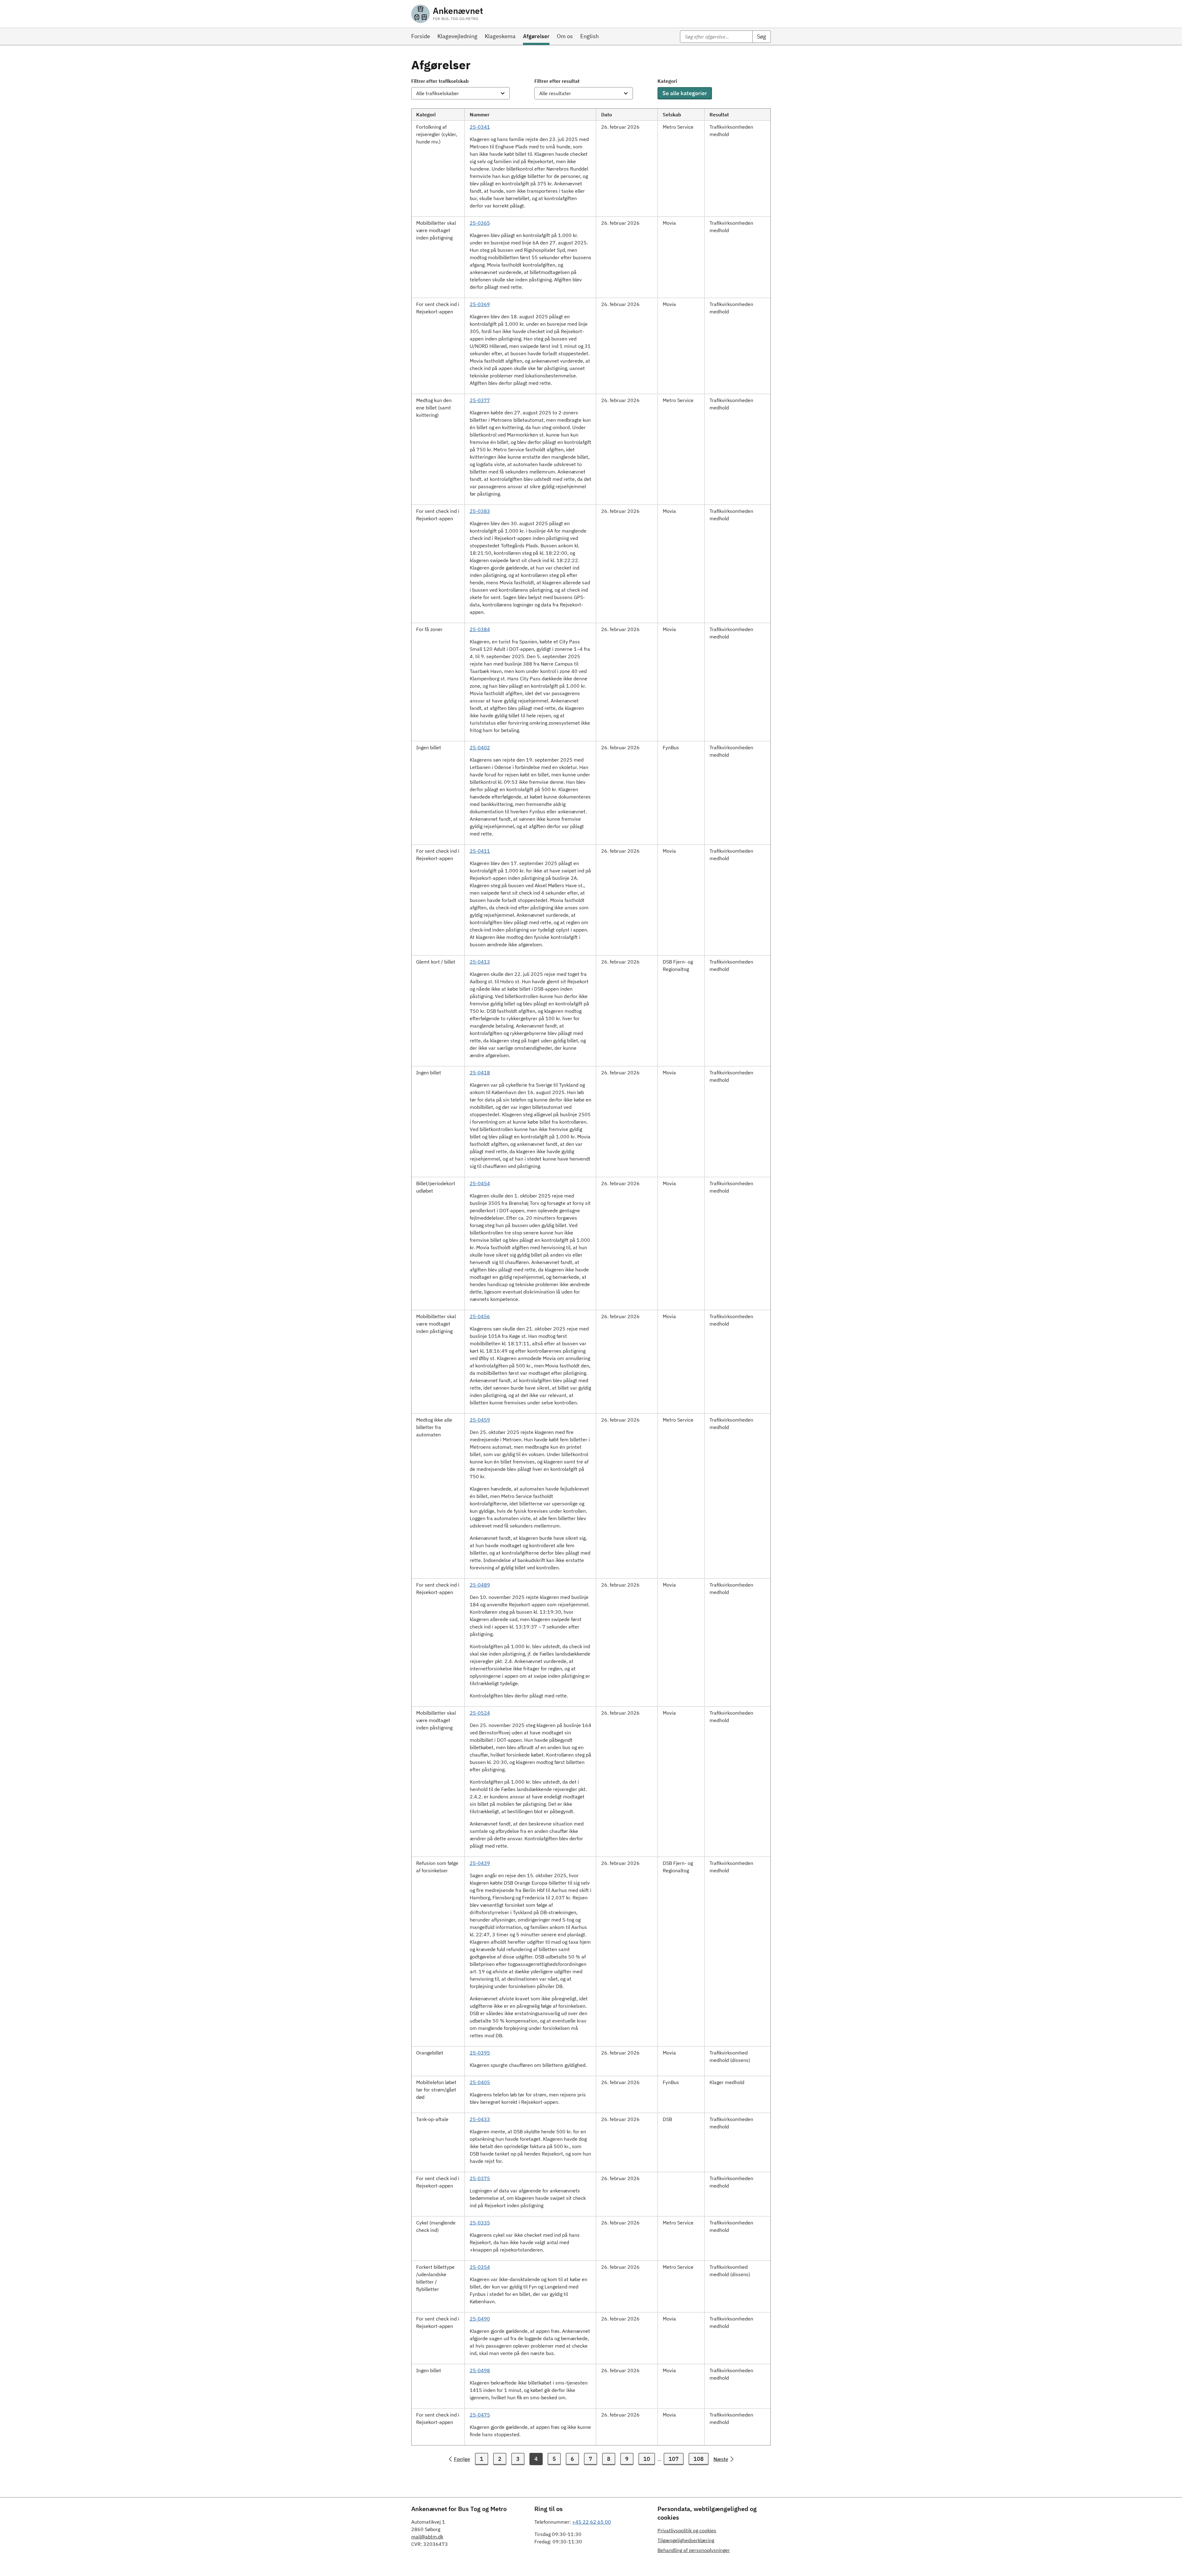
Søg (762, 36)
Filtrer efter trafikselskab (440, 81)
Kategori (667, 81)
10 (647, 2459)
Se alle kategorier (685, 93)
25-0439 (480, 1863)
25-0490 (480, 2319)
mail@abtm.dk (427, 2537)
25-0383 (480, 511)
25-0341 (480, 127)
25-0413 (480, 962)
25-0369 (480, 304)
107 (674, 2459)
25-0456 (480, 1316)
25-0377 (480, 400)
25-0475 (480, 2415)
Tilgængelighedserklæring (686, 2540)
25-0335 (480, 2223)
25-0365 (480, 223)
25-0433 (480, 2119)
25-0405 (480, 2082)
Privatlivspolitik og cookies (687, 2530)
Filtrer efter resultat (557, 81)
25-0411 (480, 851)
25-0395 (480, 2053)
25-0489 (480, 1585)
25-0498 (480, 2370)
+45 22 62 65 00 (592, 2522)
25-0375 (480, 2178)
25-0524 (480, 1713)
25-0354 (480, 2267)
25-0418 (480, 1073)
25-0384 (480, 629)
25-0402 (480, 747)
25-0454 (480, 1183)
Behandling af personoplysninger (694, 2550)
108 (699, 2459)
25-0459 (480, 1420)
